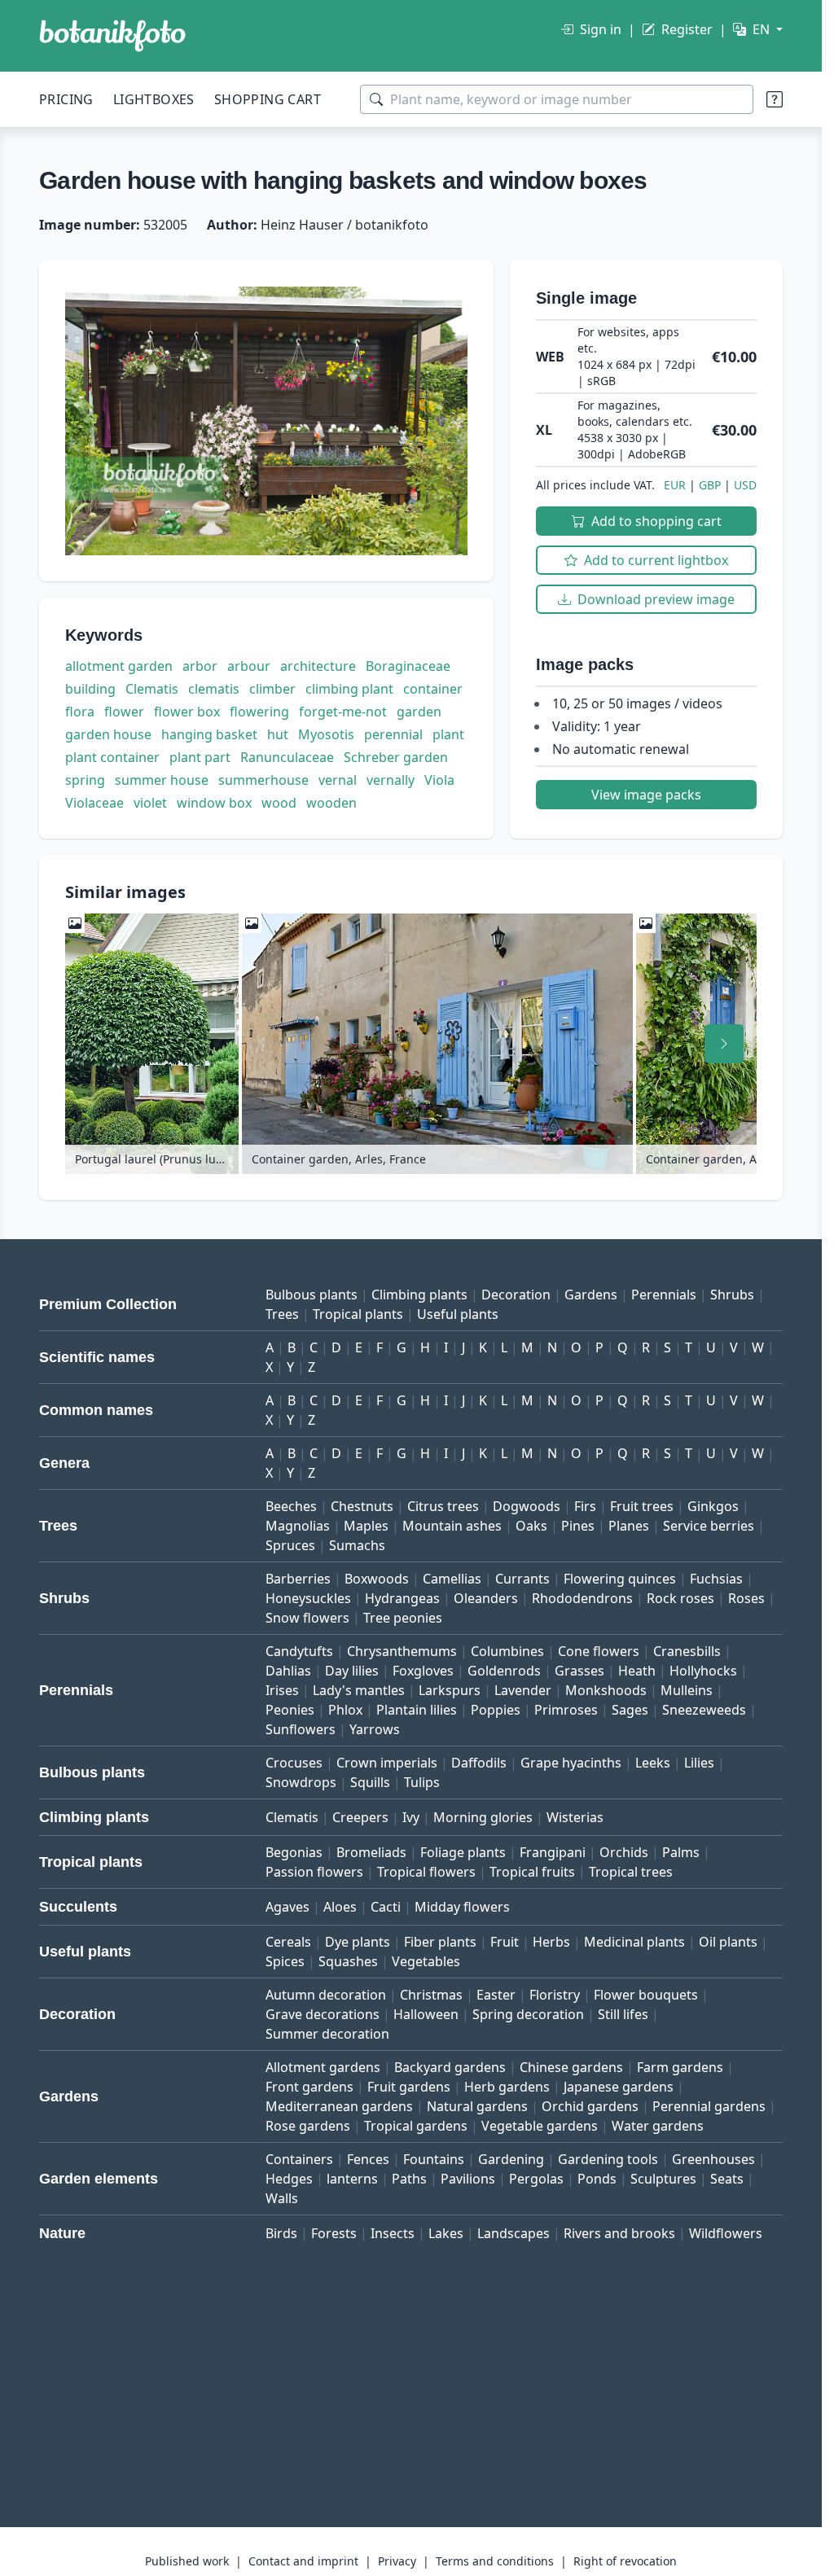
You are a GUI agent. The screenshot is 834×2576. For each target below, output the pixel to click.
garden (419, 712)
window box (214, 803)
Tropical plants (358, 1314)
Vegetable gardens (540, 2126)
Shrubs (732, 1295)
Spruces (290, 1545)
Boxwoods (377, 1579)
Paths (409, 2179)
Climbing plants (419, 1295)
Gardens (591, 1295)
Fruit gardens (409, 2087)
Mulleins (687, 1690)
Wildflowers (726, 2233)
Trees (282, 1314)
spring (85, 780)
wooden (331, 803)
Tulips (422, 1782)
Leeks (653, 1763)
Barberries (298, 1579)
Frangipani (553, 1852)
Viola (439, 780)
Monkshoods (606, 1690)
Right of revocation (625, 2561)
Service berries (709, 1526)
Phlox (345, 1710)
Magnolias (298, 1526)
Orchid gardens (590, 2106)
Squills (370, 1782)
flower (124, 712)
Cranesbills (687, 1651)
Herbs (551, 1942)
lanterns (352, 2179)
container (433, 689)
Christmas (431, 1995)
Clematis (152, 689)
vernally (391, 780)
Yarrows (375, 1729)
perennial (393, 734)
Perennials (664, 1295)
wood (279, 803)
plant (448, 734)
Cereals (288, 1942)
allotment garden (119, 666)
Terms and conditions (495, 2561)
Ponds (597, 2179)
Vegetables (426, 1961)
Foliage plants (463, 1852)
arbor (200, 666)
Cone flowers (599, 1651)
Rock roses (680, 1598)
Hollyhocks (703, 1671)
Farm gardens (680, 2067)
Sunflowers (301, 1729)
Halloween (426, 2014)
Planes (629, 1526)
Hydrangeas (402, 1598)
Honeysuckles (308, 1598)
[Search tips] (775, 99)
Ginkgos (713, 1506)
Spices (285, 1961)
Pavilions (468, 2179)
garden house (108, 734)
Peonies (290, 1710)
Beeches (291, 1506)
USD (745, 485)
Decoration (516, 1295)
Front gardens (309, 2087)
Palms (681, 1852)
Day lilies (352, 1671)
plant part (200, 757)
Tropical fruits (532, 1872)
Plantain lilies (417, 1710)
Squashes (348, 1961)
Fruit (505, 1942)
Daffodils (479, 1763)
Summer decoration (327, 2034)
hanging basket (209, 734)
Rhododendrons (582, 1598)
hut (278, 734)
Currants (522, 1579)
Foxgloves (423, 1671)
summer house (162, 780)
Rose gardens (308, 2126)
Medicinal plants (634, 1942)
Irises (282, 1690)
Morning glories (483, 1817)
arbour (249, 666)
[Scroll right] (724, 1044)
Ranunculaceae (287, 757)
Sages (630, 1710)
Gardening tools (608, 2159)
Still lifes (623, 2014)
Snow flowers (307, 1618)
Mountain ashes (452, 1526)
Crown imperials (387, 1763)
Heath (637, 1671)
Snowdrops (301, 1782)
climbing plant (349, 689)
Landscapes (514, 2233)
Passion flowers (314, 1872)
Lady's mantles (359, 1690)
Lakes (446, 2233)
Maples (366, 1526)
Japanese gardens (619, 2087)
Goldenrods (504, 1671)
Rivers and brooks (619, 2233)
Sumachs (357, 1545)
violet (150, 803)
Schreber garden (396, 757)
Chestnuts (362, 1506)
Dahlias (288, 1671)
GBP (710, 485)
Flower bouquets (646, 1995)
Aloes (340, 1907)
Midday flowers (462, 1907)
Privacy (397, 2561)
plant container (112, 757)
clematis (214, 689)
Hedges (289, 2179)
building (90, 689)
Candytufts (299, 1651)
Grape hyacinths (571, 1763)
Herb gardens (507, 2087)
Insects (393, 2233)
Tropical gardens (416, 2126)
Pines (578, 1526)
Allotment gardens (323, 2067)
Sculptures (663, 2179)
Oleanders (486, 1598)
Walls (282, 2198)
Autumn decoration (326, 1995)
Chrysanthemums (402, 1651)
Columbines (507, 1651)
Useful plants (458, 1314)
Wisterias (575, 1817)
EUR (675, 485)
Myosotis (326, 734)
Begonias (294, 1852)
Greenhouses (713, 2159)
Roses (746, 1598)
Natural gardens (477, 2106)
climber (272, 689)
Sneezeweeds (704, 1710)
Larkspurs (450, 1690)
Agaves (288, 1907)
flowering (259, 712)
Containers (299, 2159)
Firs (585, 1506)
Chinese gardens (571, 2067)
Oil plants (728, 1942)
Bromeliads (371, 1852)
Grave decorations (323, 2014)
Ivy (411, 1817)
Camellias (452, 1579)
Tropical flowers (426, 1872)
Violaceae (94, 803)
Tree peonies (403, 1618)
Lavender (523, 1690)
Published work (187, 2561)
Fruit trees (642, 1506)
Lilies (699, 1763)
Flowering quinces (620, 1579)
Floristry (555, 1995)
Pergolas (536, 2179)
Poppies (496, 1710)
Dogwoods (527, 1506)
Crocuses (294, 1763)
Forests (334, 2233)
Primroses (566, 1710)
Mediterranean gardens (339, 2106)
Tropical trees (631, 1872)
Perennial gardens (709, 2106)
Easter (496, 1995)
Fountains (434, 2159)
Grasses (579, 1671)
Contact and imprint (303, 2561)
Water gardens (658, 2126)
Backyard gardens (450, 2067)
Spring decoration (528, 2014)
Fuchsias (716, 1579)
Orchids (624, 1852)
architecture (318, 666)
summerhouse (263, 780)
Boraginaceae (408, 666)
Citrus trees (443, 1506)
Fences (368, 2159)
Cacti (386, 1907)
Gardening (511, 2159)
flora (80, 712)
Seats (727, 2179)
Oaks (531, 1526)
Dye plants (358, 1942)
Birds (281, 2233)
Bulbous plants (312, 1295)
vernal (338, 780)
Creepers (360, 1817)
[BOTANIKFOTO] (112, 36)
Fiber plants (440, 1942)
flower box (187, 712)
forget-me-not (343, 712)
